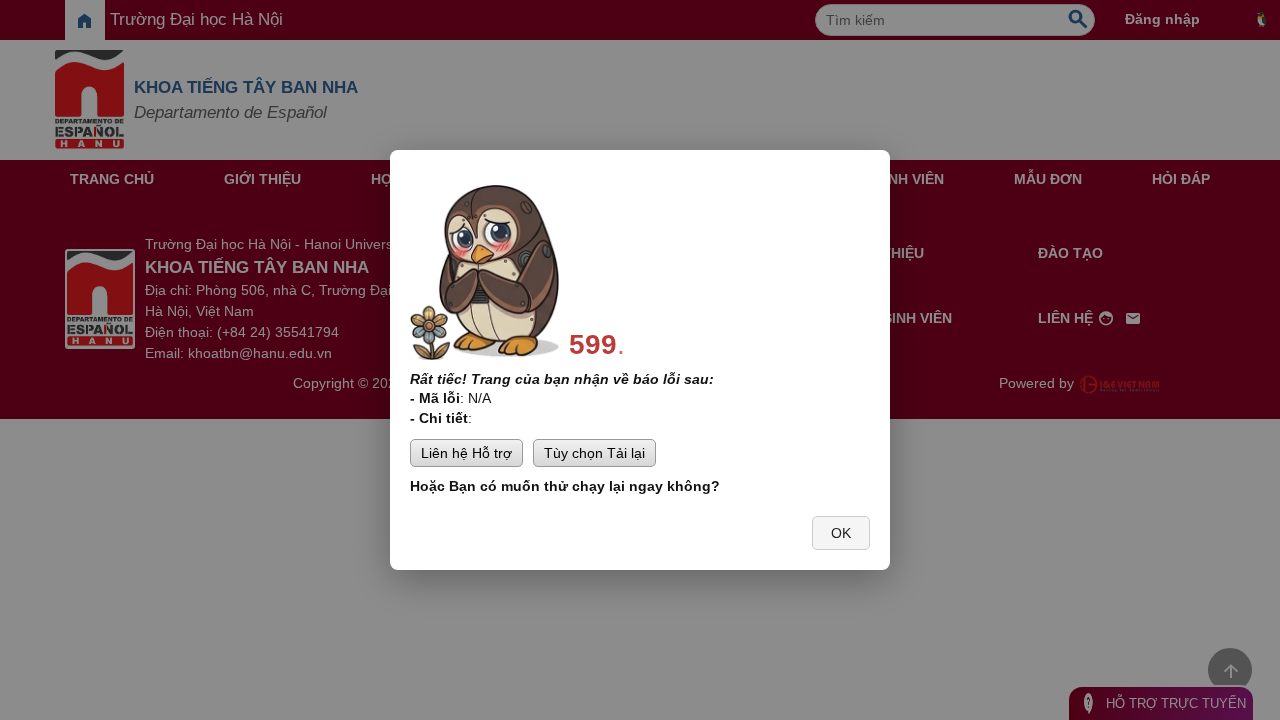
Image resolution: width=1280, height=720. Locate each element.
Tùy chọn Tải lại (594, 453)
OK (841, 533)
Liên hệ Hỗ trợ (466, 453)
